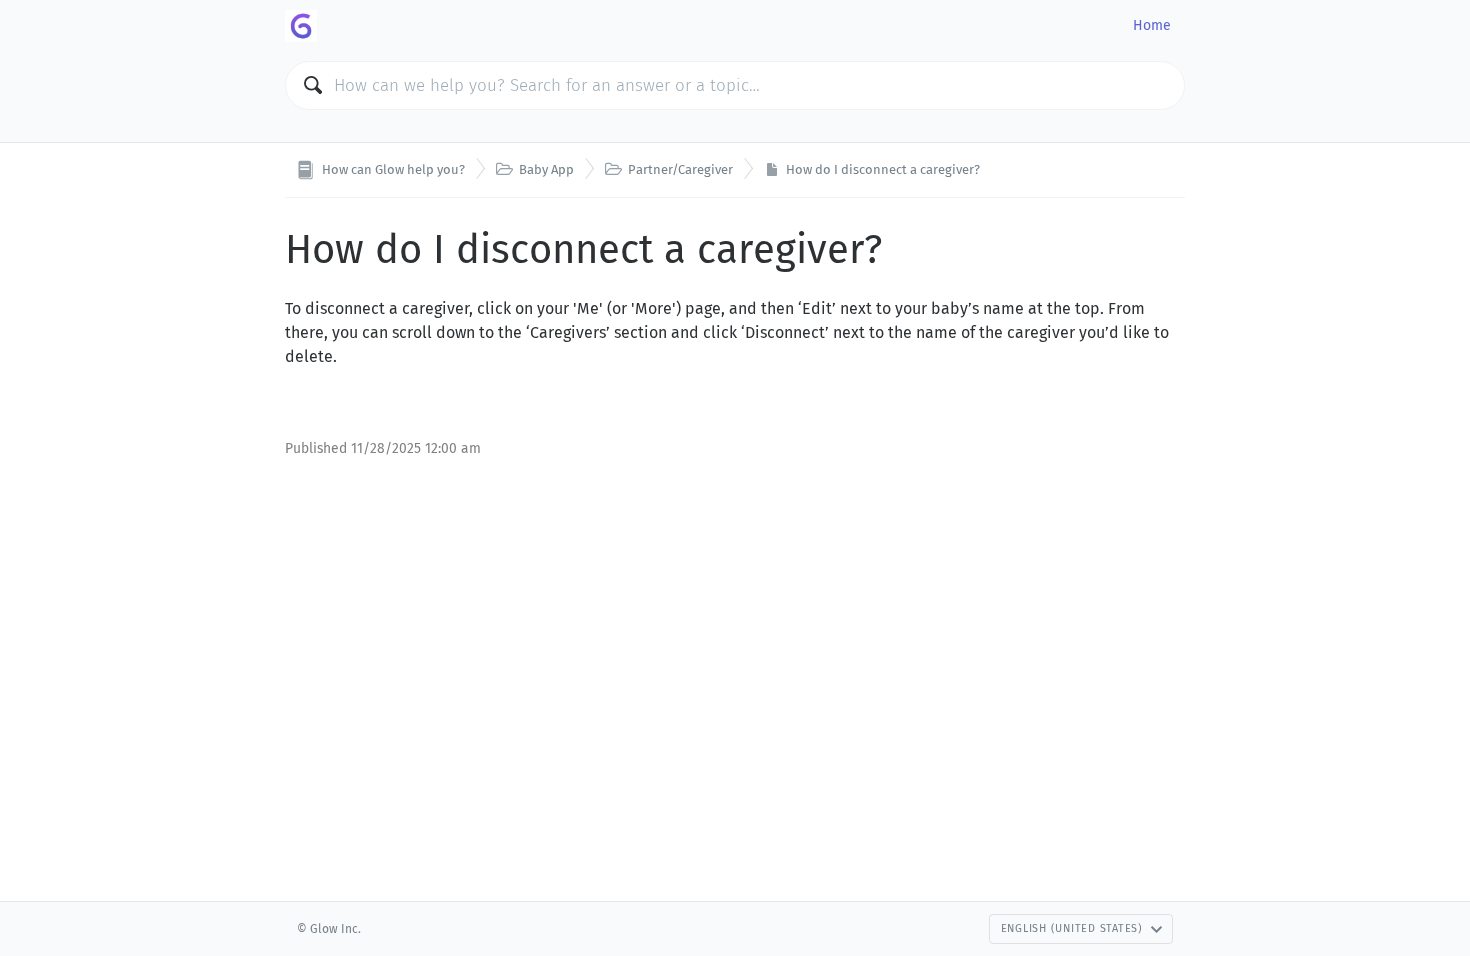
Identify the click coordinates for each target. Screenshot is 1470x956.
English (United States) (1072, 928)
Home (1152, 25)
